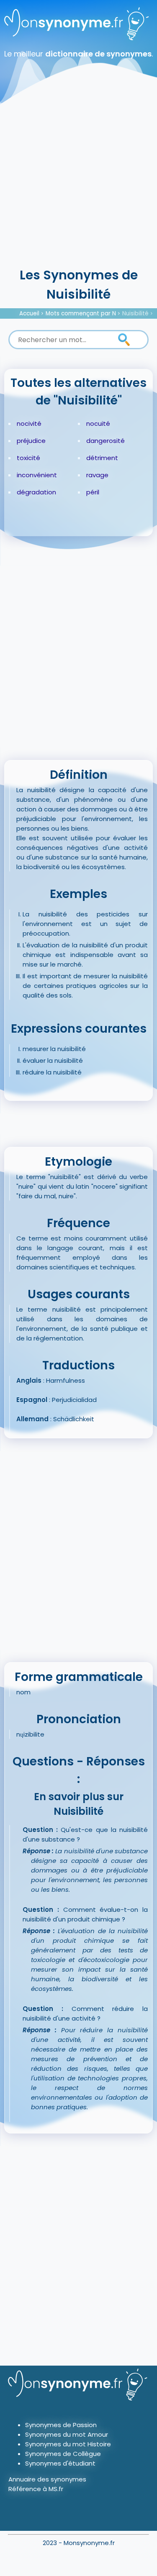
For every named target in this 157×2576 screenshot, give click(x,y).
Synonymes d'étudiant (60, 2463)
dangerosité (106, 441)
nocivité (29, 423)
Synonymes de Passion (61, 2425)
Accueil (29, 313)
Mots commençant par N (81, 313)
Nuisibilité (135, 313)
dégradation (36, 492)
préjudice (31, 441)
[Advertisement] (78, 183)
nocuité (98, 423)
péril (93, 492)
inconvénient (37, 475)
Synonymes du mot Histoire (68, 2444)
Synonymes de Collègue (63, 2454)
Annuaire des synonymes (47, 2479)
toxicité (28, 458)
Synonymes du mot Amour (67, 2434)
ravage (97, 475)
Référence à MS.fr (36, 2489)
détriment (102, 458)
